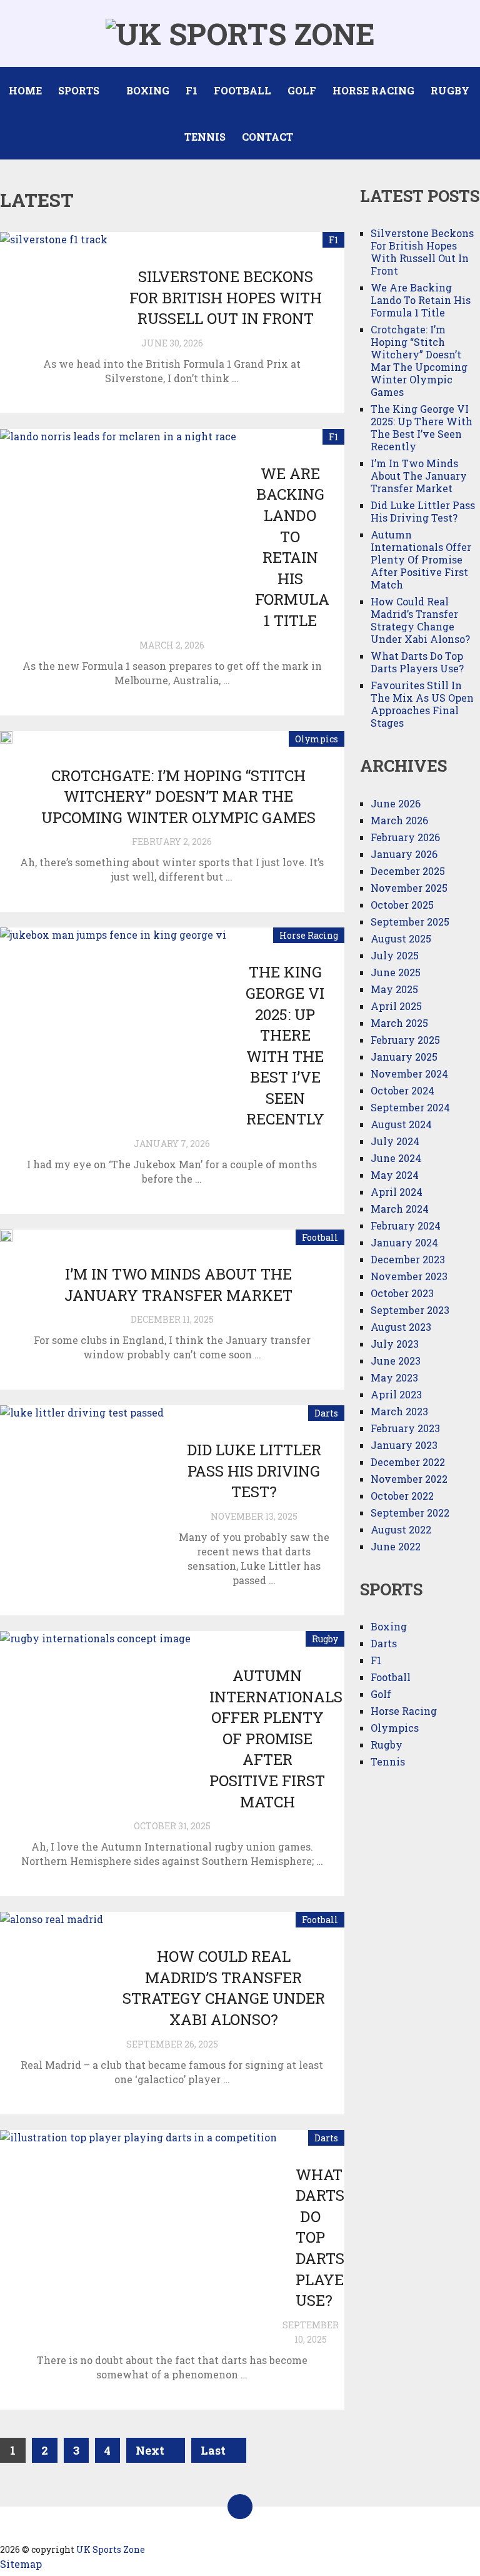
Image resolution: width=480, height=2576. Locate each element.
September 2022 (410, 1513)
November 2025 (409, 888)
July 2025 (395, 955)
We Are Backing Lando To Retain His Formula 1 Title (292, 547)
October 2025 (402, 905)
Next (151, 2450)
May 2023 (394, 1377)
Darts (326, 1413)
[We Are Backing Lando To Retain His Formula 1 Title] (118, 519)
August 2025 (401, 938)
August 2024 (401, 1124)
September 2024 (410, 1107)
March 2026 (399, 820)
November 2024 (409, 1073)
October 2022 (402, 1496)
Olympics (317, 739)
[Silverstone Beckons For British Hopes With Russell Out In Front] (54, 273)
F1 (192, 90)
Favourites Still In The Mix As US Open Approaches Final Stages (422, 704)
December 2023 (408, 1259)
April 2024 (397, 1192)
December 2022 (408, 1462)
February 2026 (405, 837)
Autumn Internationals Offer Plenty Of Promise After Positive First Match (276, 1739)
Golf (302, 90)
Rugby (450, 90)
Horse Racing (373, 90)
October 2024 (402, 1090)
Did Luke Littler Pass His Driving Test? (254, 1471)
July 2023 (395, 1344)
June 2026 (396, 803)
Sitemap (21, 2564)
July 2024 (395, 1141)
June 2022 (396, 1546)
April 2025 (396, 1006)
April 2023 (396, 1394)
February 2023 (405, 1428)
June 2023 (396, 1361)
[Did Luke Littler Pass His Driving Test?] (82, 1467)
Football (242, 90)
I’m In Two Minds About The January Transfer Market (178, 1285)
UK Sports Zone (111, 2549)
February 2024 (406, 1225)
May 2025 (394, 989)
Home (25, 90)
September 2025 (410, 922)
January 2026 (404, 854)
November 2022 (409, 1479)
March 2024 (400, 1209)
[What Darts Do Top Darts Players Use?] (138, 2235)
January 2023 (404, 1445)
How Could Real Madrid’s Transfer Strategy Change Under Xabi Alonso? (224, 1988)
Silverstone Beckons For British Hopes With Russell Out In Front (226, 297)
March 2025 (399, 1023)
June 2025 (396, 972)
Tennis (205, 137)
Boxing (148, 90)
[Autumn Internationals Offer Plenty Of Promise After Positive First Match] (95, 1704)
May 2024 (395, 1175)
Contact (267, 137)
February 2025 (405, 1040)
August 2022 (401, 1529)
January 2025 (404, 1057)
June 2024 (396, 1158)
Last (214, 2450)
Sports (79, 90)
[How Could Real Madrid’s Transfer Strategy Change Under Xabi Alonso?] (52, 1951)
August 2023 (401, 1327)
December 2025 (408, 871)
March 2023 (399, 1411)
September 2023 (410, 1310)
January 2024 (404, 1242)
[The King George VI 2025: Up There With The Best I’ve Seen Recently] (113, 1013)
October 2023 (402, 1293)
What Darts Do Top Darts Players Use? (417, 662)
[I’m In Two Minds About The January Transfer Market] (6, 1236)
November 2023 (409, 1276)
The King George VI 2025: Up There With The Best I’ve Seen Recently (285, 1045)
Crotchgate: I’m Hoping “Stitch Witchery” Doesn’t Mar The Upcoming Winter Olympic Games (178, 796)
